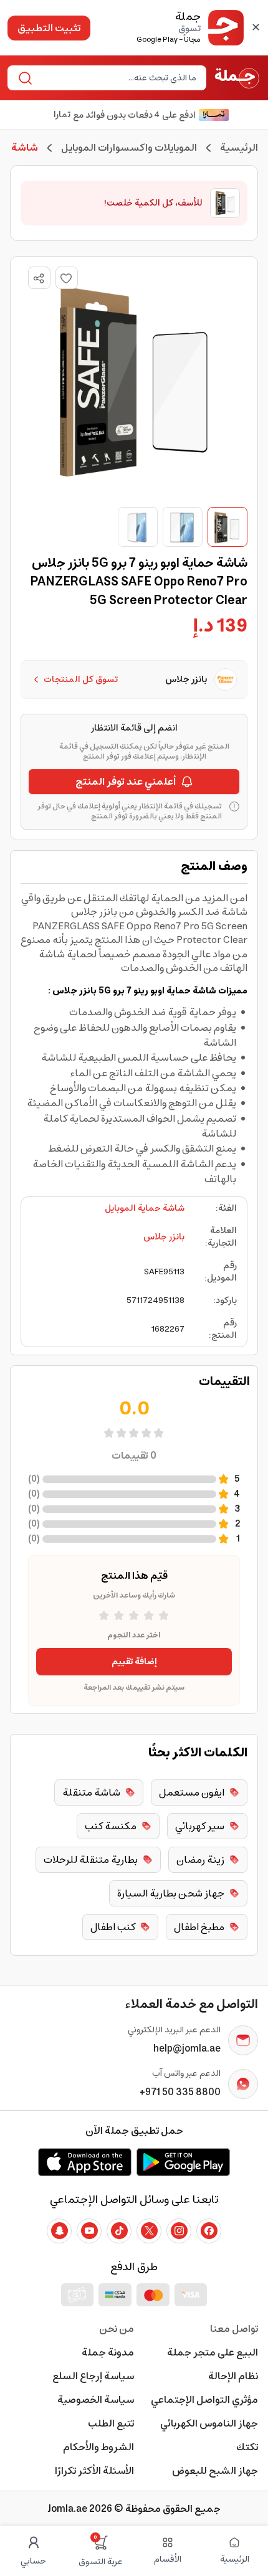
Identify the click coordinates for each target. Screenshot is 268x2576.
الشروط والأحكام (98, 2447)
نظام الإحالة (233, 2376)
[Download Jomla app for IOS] (85, 2162)
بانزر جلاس (164, 1237)
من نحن (117, 2329)
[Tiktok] (119, 2231)
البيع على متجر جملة (213, 2352)
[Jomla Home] (237, 78)
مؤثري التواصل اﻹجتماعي (204, 2400)
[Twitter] (149, 2231)
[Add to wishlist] (67, 278)
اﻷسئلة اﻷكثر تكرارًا (94, 2471)
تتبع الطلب (111, 2423)
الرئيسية (239, 148)
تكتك (247, 2447)
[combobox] (117, 78)
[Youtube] (89, 2231)
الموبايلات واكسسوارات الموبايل (129, 148)
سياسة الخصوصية (96, 2400)
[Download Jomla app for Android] (183, 2162)
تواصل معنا (234, 2329)
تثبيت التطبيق (49, 28)
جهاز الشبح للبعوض (215, 2471)
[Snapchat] (59, 2231)
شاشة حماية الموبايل (145, 1208)
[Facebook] (209, 2231)
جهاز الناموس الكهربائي (209, 2423)
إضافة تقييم (134, 1662)
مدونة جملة (108, 2352)
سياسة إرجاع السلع (93, 2376)
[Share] (39, 278)
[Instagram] (179, 2231)
